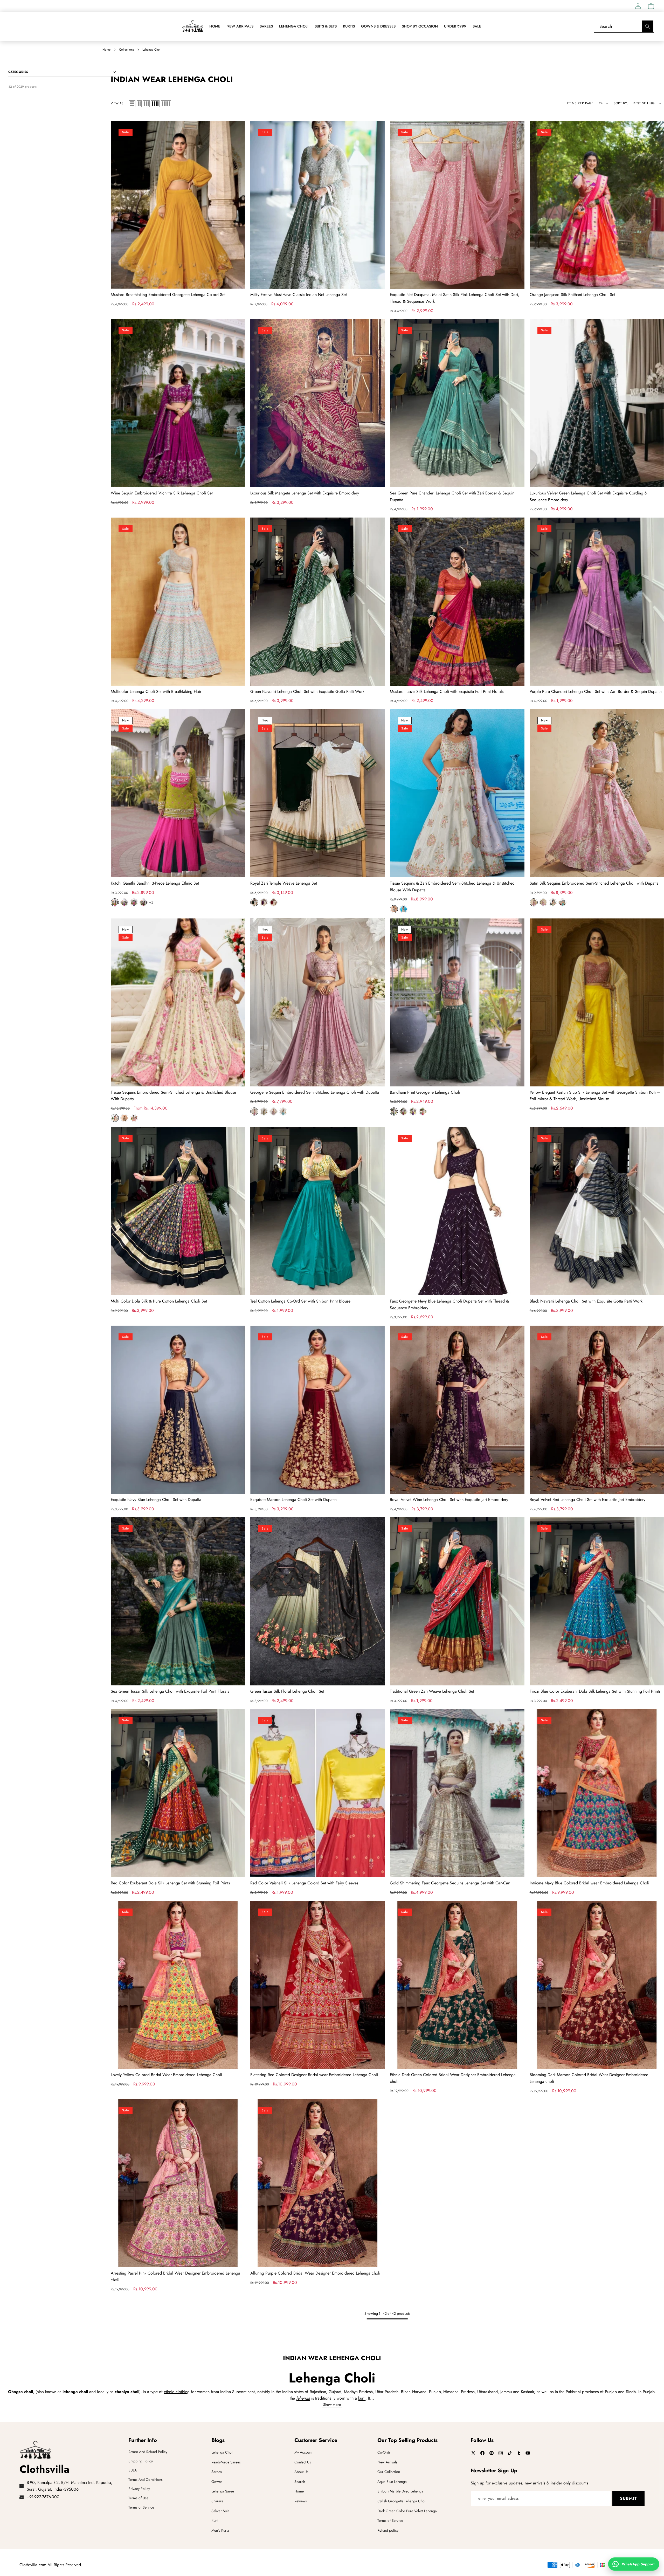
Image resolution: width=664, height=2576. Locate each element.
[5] (166, 104)
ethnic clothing (177, 2392)
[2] (139, 104)
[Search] (648, 26)
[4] (155, 104)
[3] (146, 104)
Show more (332, 2405)
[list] (132, 104)
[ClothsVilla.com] (192, 26)
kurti (362, 2398)
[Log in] (638, 6)
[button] (651, 6)
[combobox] (624, 26)
